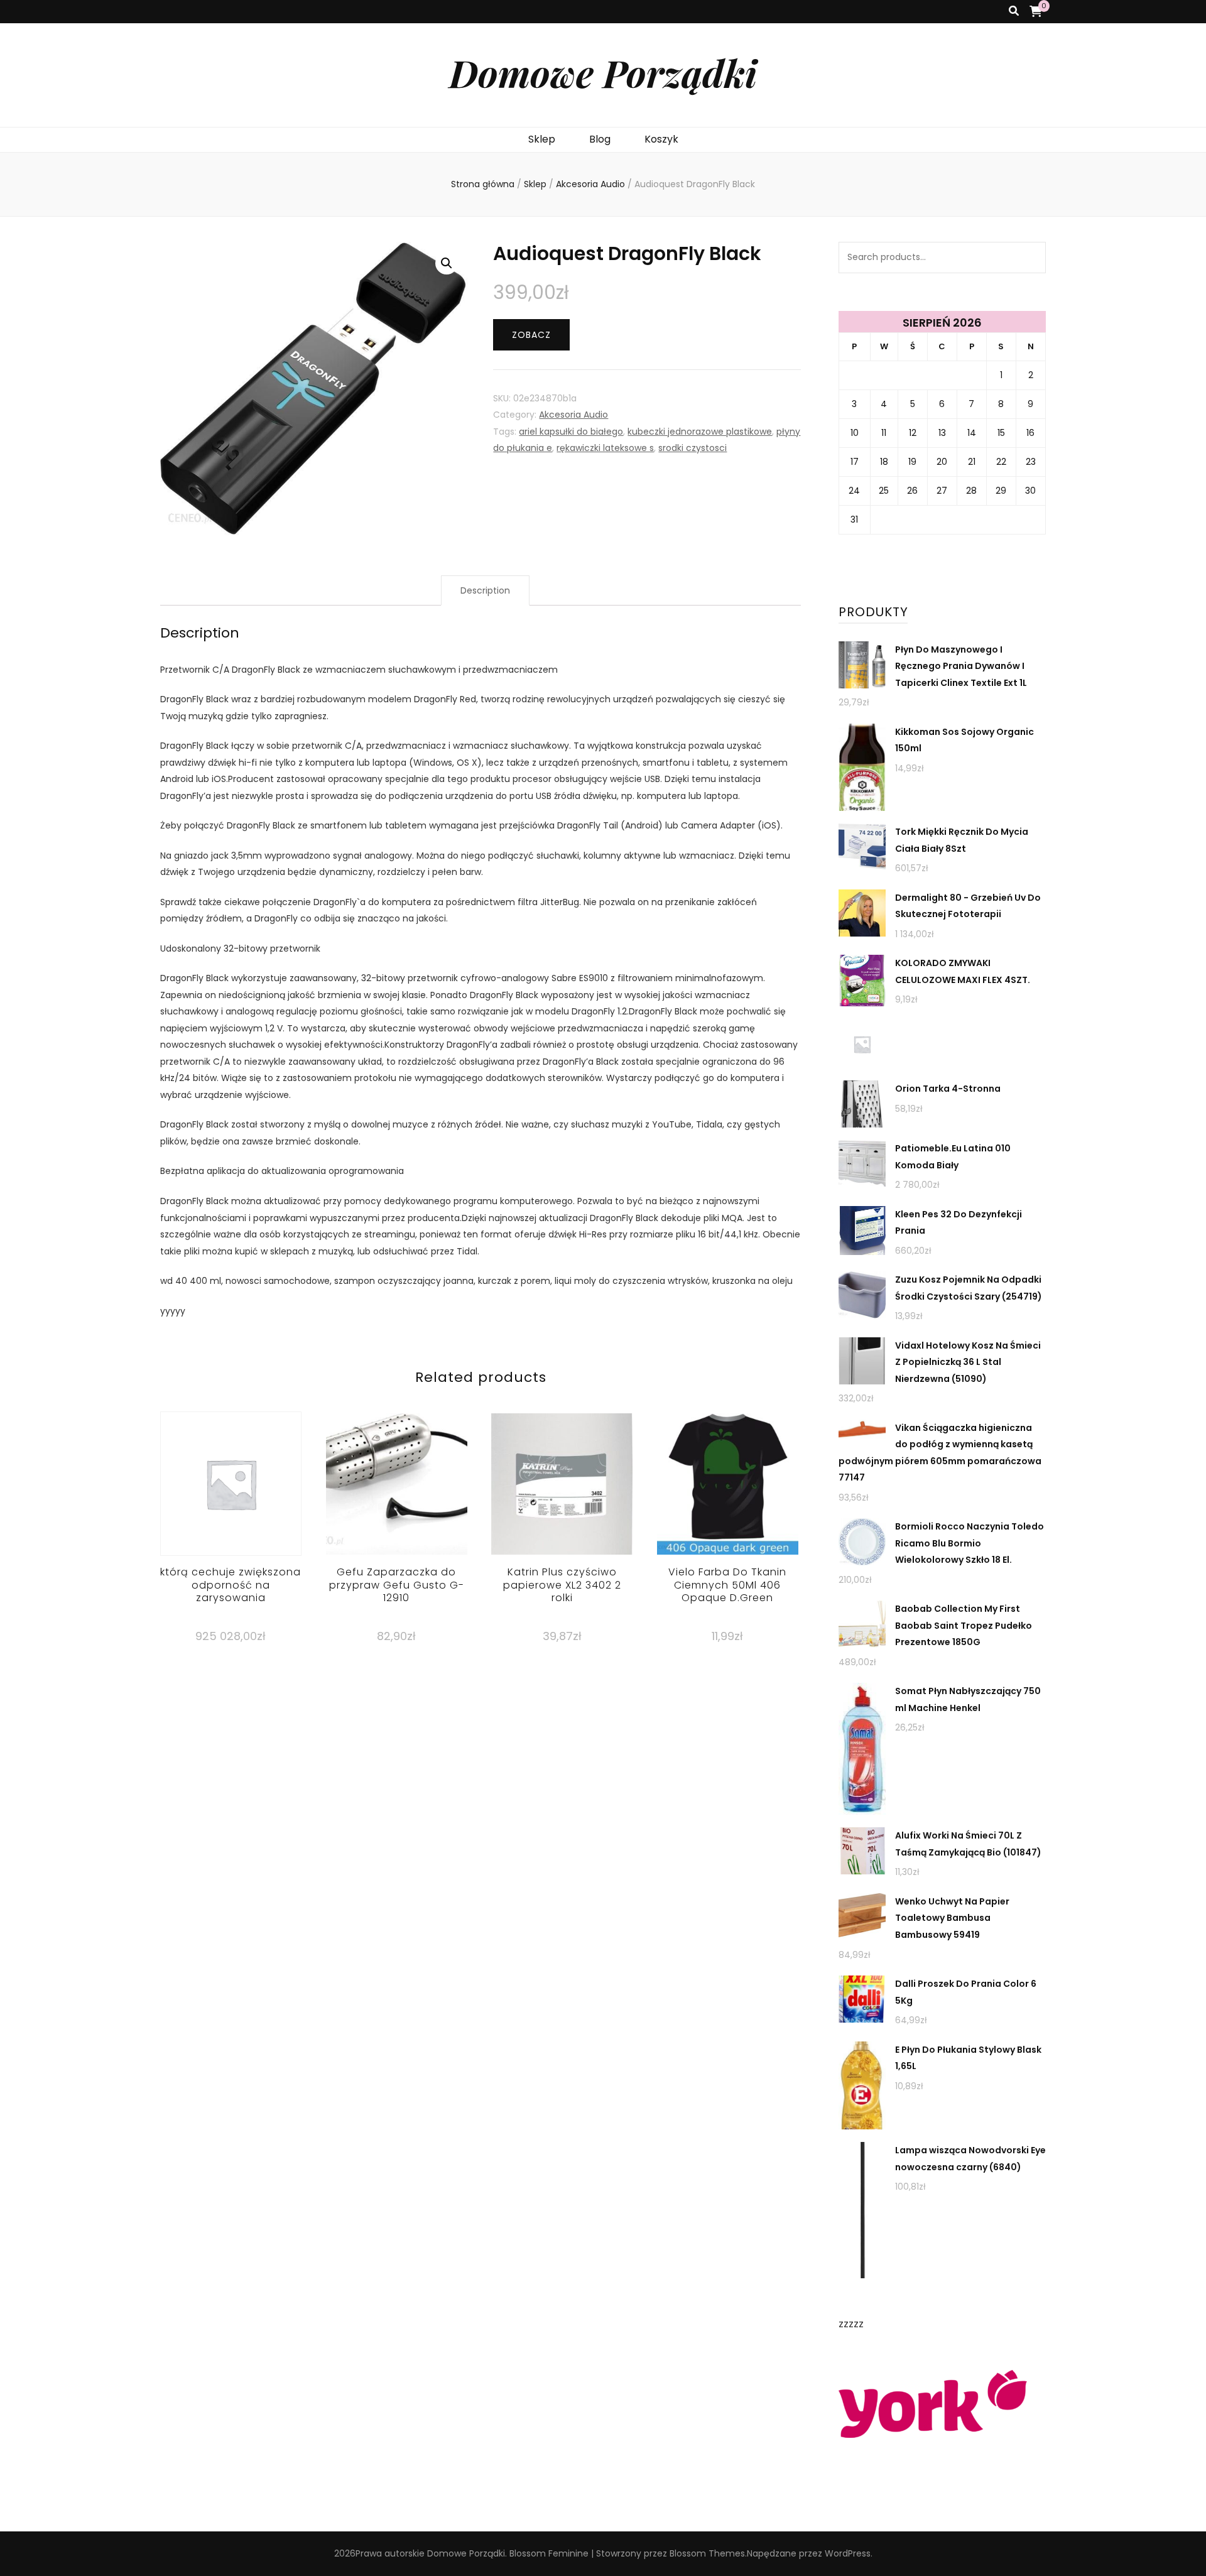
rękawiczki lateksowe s (605, 448)
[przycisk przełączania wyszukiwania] (1014, 12)
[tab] (485, 591)
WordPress (848, 2553)
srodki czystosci (693, 448)
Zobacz (531, 335)
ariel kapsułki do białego (571, 432)
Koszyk (661, 139)
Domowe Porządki (603, 72)
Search (1030, 258)
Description (485, 590)
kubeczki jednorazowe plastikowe (700, 432)
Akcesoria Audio (573, 415)
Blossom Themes (707, 2553)
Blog (600, 139)
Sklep (542, 139)
